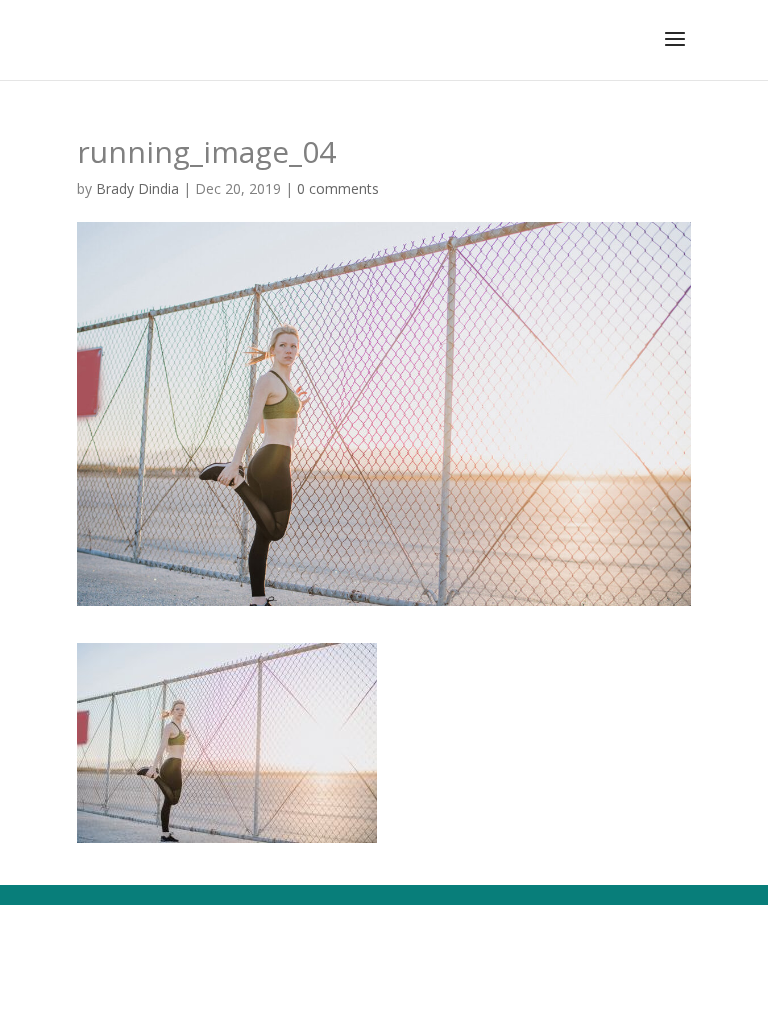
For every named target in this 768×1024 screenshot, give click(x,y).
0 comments (338, 188)
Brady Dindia (137, 188)
